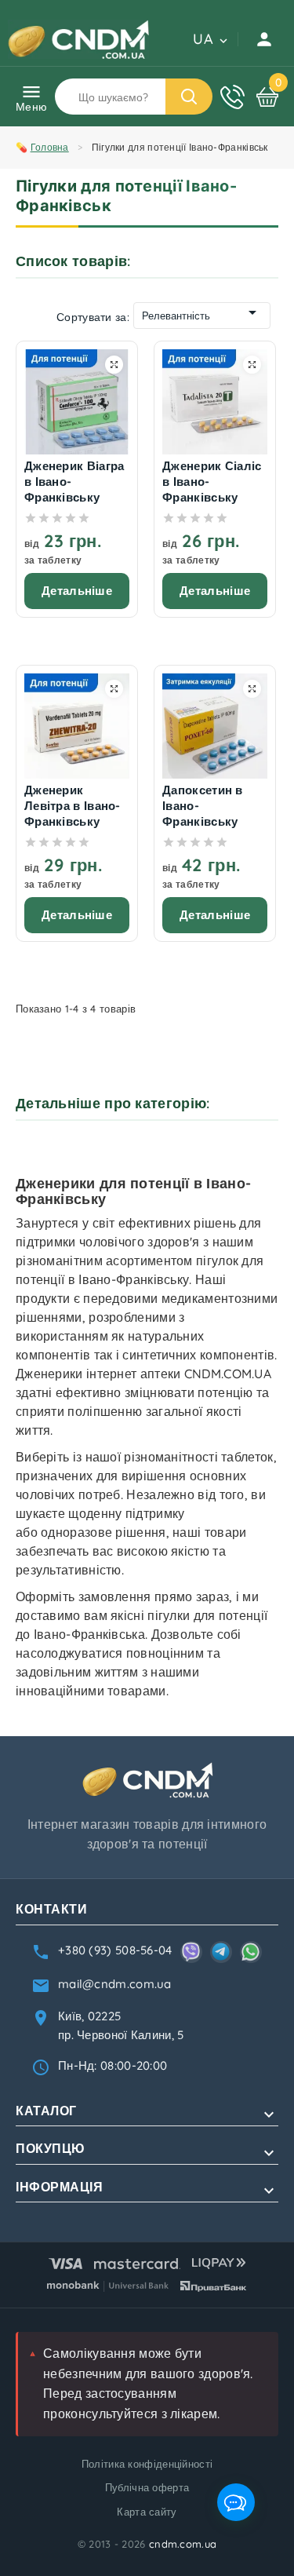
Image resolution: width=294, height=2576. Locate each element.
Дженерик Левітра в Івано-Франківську (73, 806)
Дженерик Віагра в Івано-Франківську (74, 482)
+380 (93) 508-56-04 (115, 1950)
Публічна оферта (147, 2487)
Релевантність (176, 316)
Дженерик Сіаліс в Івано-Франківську (212, 482)
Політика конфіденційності (147, 2464)
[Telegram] (221, 1952)
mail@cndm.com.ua (115, 1984)
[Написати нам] (236, 2502)
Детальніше (77, 591)
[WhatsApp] (251, 1952)
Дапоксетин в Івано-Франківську (203, 806)
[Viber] (191, 1952)
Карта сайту (147, 2512)
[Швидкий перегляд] (114, 365)
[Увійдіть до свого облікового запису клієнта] (266, 39)
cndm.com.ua (183, 2544)
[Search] (189, 97)
